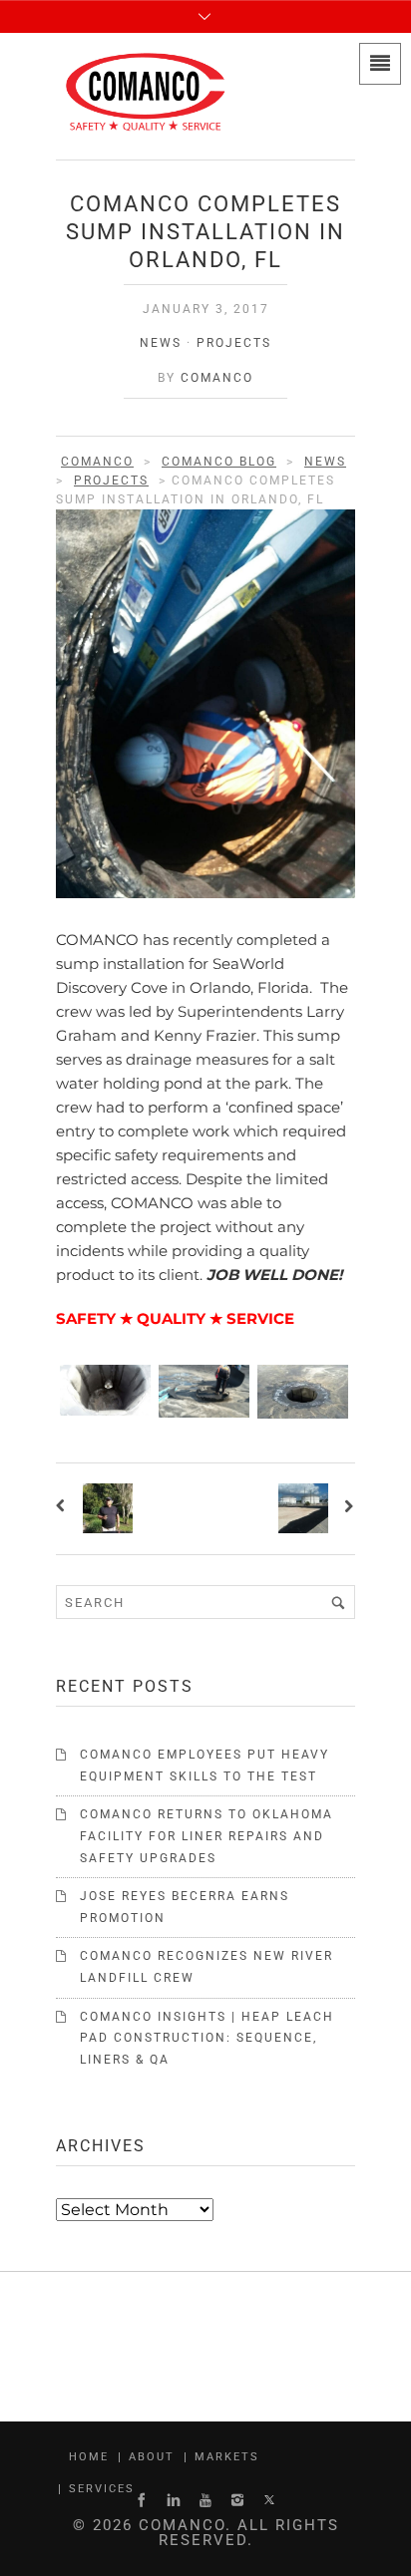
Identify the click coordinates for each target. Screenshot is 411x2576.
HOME (89, 2457)
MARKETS (227, 2457)
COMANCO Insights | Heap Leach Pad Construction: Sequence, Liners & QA (207, 2038)
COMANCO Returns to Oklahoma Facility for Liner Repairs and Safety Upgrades (206, 1836)
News (161, 343)
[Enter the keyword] (338, 1602)
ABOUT (152, 2457)
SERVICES (102, 2489)
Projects (234, 343)
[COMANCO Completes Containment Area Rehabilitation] (347, 1509)
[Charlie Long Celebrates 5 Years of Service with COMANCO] (64, 1509)
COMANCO (217, 378)
